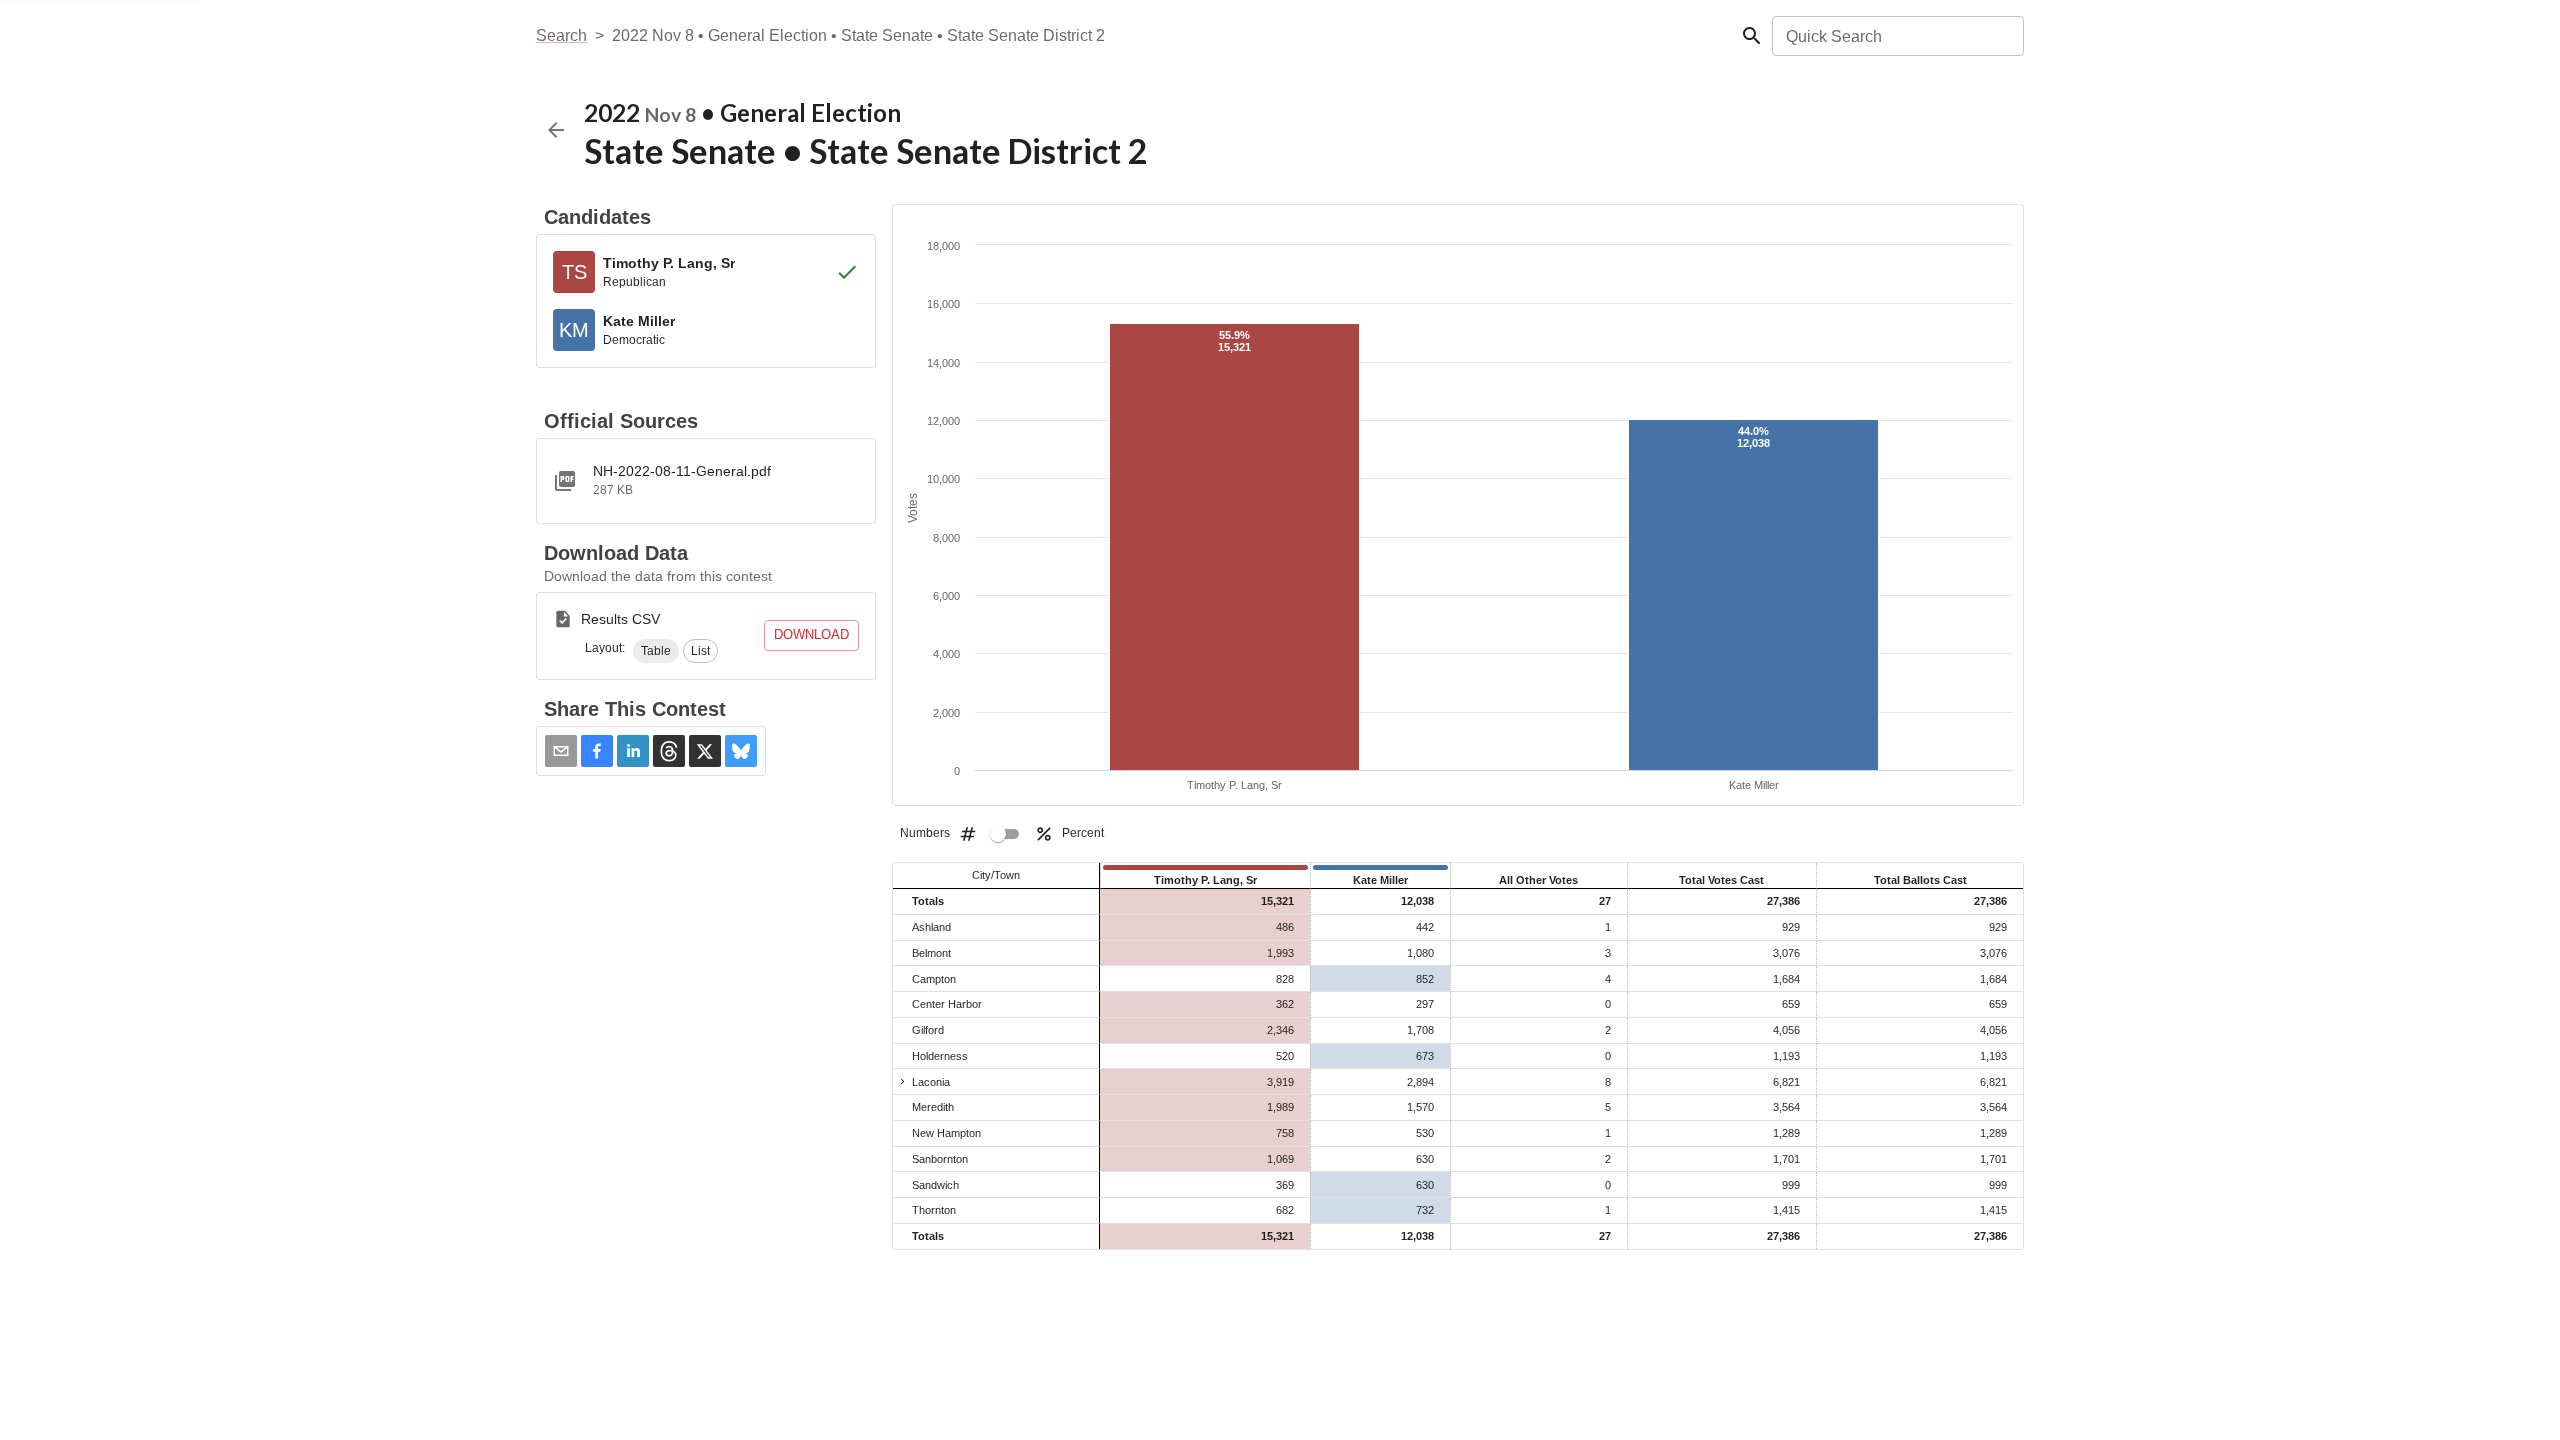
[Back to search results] (556, 130)
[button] (656, 651)
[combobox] (1896, 36)
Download (811, 634)
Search (561, 35)
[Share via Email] (561, 751)
